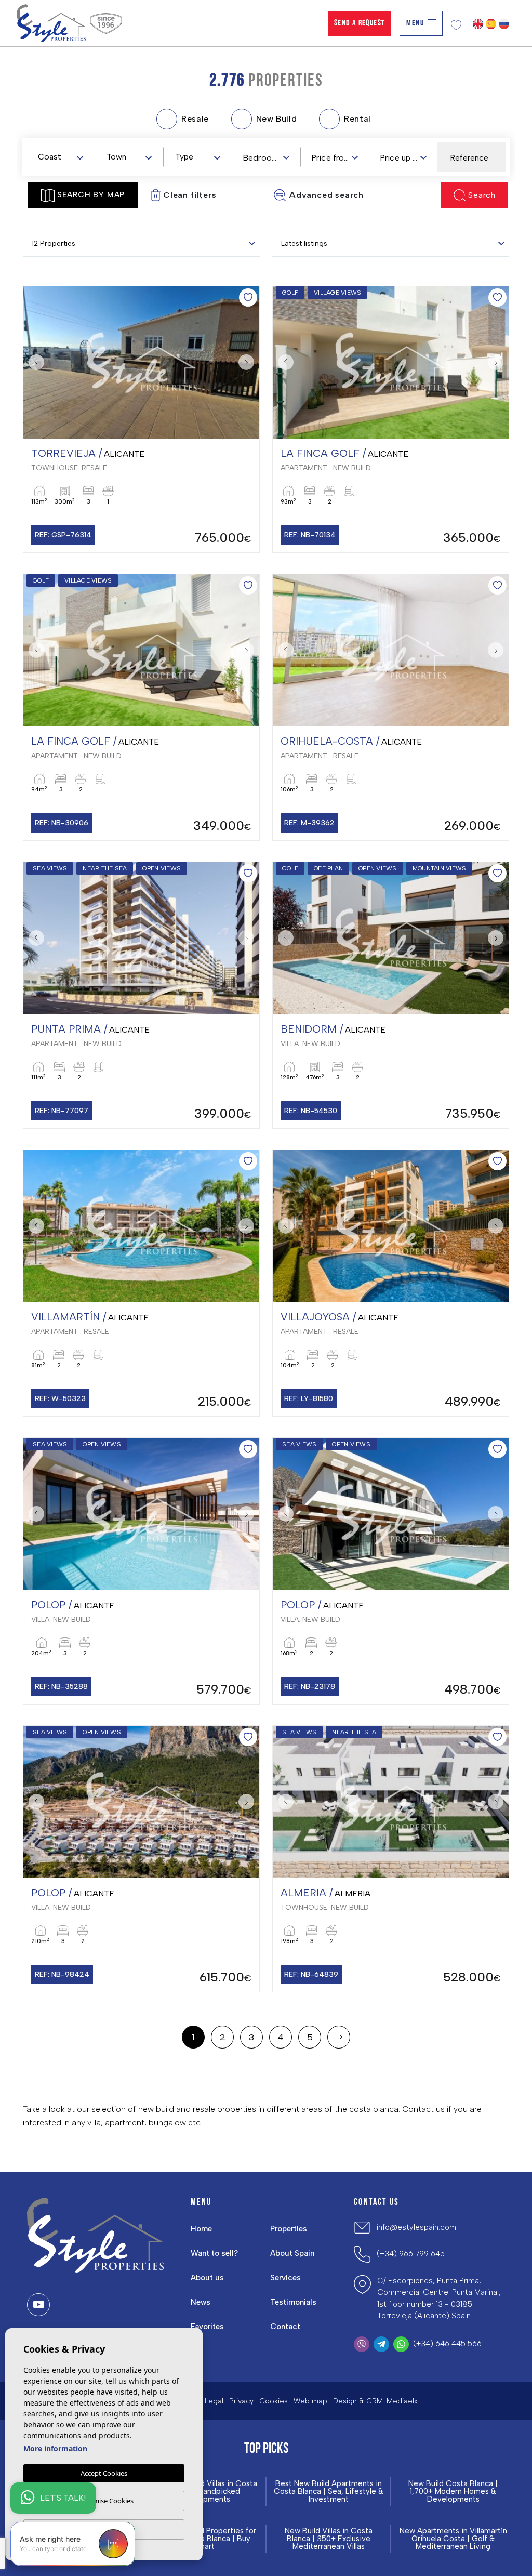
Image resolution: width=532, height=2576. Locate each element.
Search (482, 195)
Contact (285, 2327)
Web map (310, 2401)
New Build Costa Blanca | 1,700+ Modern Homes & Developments (453, 2492)
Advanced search (327, 195)
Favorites (207, 2327)
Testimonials (293, 2302)
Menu (415, 23)
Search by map (91, 195)
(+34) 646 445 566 (447, 2344)
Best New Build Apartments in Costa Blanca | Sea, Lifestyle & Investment (329, 2492)
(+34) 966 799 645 (411, 2254)
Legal (214, 2401)
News (201, 2302)
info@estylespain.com (416, 2227)
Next (249, 362)
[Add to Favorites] (248, 298)
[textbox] (63, 157)
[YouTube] (38, 2305)
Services (285, 2278)
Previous (34, 362)
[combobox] (60, 156)
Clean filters (190, 195)
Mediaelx (402, 2401)
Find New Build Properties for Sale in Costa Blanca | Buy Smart (204, 2539)
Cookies (274, 2401)
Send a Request (360, 23)
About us (207, 2278)
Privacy (241, 2401)
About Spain (292, 2253)
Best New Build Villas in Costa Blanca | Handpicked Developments (204, 2492)
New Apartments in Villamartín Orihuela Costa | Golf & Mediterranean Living (453, 2539)
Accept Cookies (104, 2473)
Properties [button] (289, 2229)
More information (55, 2448)
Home (201, 2229)
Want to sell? (214, 2253)
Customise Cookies (104, 2501)
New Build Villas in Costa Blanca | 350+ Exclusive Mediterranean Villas (329, 2539)
